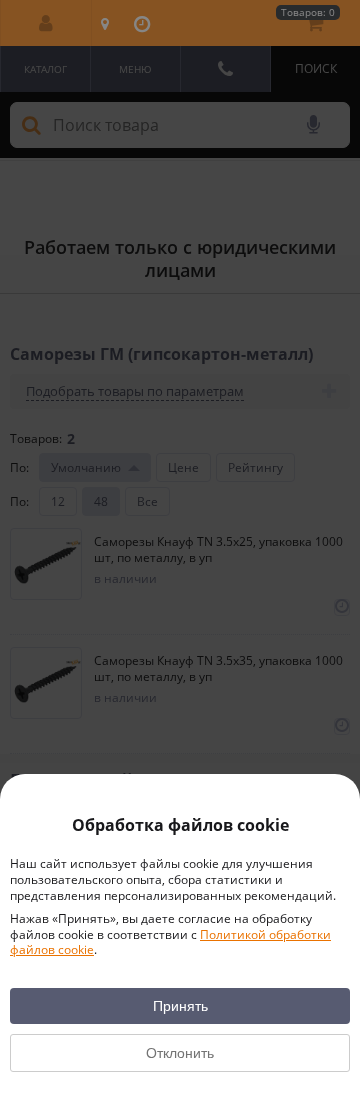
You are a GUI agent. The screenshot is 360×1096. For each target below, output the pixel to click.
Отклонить (180, 1053)
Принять (180, 1006)
